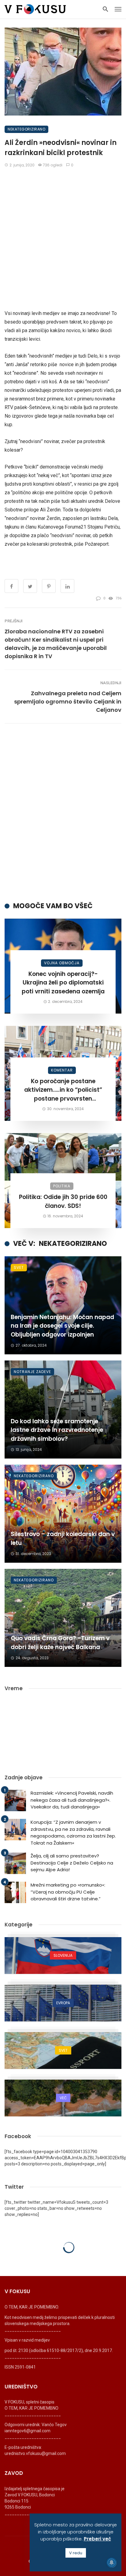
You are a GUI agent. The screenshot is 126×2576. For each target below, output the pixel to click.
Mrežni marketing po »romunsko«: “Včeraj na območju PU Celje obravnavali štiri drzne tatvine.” (68, 1892)
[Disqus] (63, 812)
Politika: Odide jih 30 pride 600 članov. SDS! (63, 1201)
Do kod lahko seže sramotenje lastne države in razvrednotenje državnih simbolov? (57, 1430)
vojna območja (62, 963)
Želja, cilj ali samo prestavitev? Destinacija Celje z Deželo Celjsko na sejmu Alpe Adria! (72, 1863)
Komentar (62, 1070)
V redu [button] (76, 2553)
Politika (62, 1186)
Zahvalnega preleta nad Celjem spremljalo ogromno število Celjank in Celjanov (68, 702)
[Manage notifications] (112, 2563)
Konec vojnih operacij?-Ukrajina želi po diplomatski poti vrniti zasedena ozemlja (63, 983)
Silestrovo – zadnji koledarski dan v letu (63, 1538)
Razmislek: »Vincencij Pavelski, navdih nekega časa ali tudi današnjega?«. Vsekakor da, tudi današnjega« (72, 1800)
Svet (19, 1267)
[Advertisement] (63, 239)
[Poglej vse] (63, 1956)
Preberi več (97, 2539)
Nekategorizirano (26, 129)
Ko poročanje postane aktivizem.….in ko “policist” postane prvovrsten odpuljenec (63, 1090)
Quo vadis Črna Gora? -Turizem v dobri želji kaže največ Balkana (60, 1643)
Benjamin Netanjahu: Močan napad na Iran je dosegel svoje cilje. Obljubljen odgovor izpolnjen (62, 1326)
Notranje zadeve (32, 1372)
